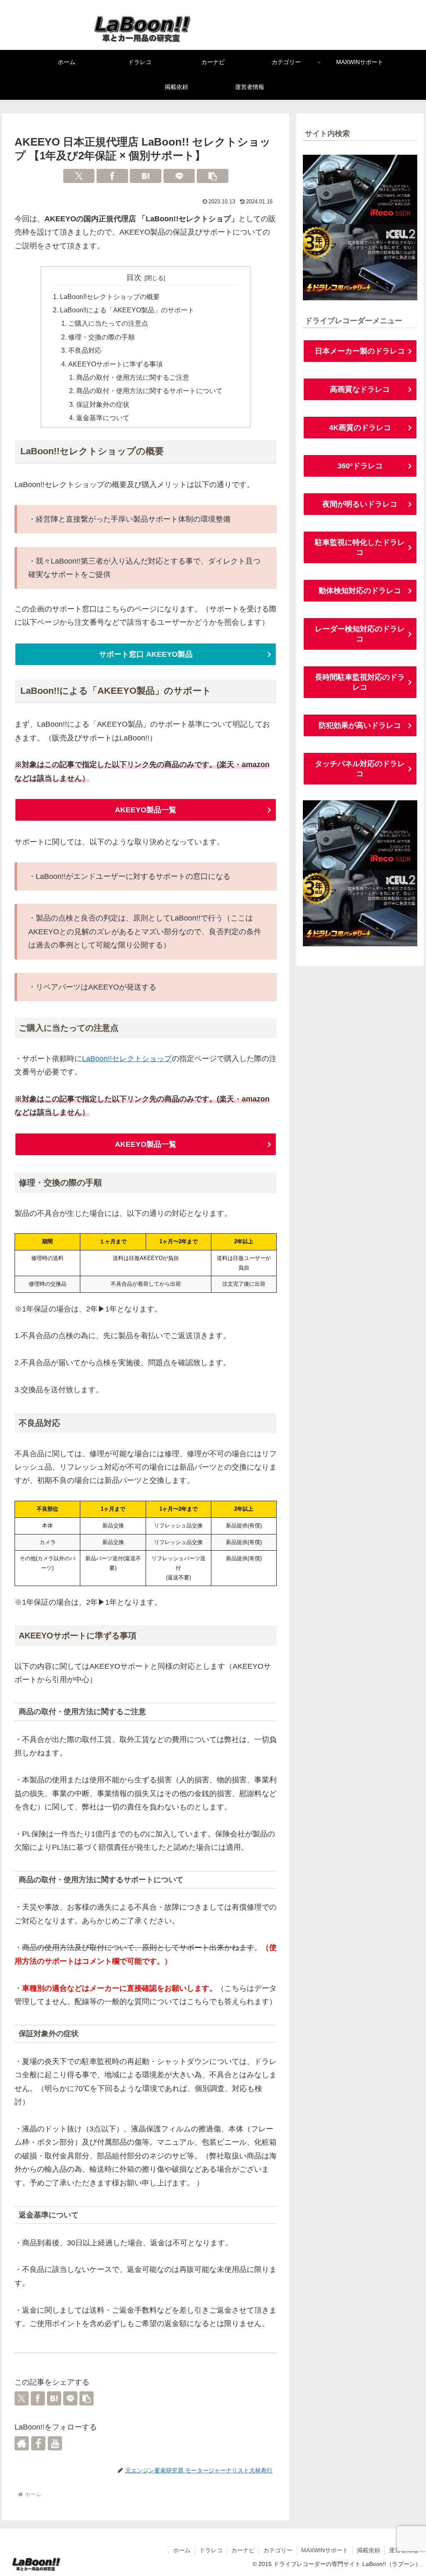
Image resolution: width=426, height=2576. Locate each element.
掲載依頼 (369, 2550)
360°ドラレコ (360, 466)
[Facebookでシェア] (112, 176)
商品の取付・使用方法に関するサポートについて (149, 391)
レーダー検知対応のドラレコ (360, 634)
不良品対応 (85, 350)
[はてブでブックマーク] (146, 176)
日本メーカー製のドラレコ (360, 351)
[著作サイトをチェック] (22, 2443)
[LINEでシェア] (179, 176)
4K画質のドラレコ (360, 428)
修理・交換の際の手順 (102, 337)
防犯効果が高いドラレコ (360, 725)
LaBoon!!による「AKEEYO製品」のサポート (127, 310)
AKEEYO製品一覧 (146, 810)
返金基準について (103, 418)
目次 (134, 277)
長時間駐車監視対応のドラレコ (360, 682)
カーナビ (243, 2550)
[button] (213, 176)
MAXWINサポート (325, 2550)
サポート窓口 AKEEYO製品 (146, 654)
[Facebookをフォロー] (38, 2443)
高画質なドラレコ (360, 389)
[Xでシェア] (79, 176)
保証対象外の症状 (103, 404)
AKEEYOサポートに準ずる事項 (115, 364)
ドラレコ (211, 2550)
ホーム (182, 2550)
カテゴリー (278, 2550)
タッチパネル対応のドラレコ (360, 769)
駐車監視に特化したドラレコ (360, 547)
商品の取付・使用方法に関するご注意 (133, 377)
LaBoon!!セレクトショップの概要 (110, 297)
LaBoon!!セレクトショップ (127, 1059)
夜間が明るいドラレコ (360, 504)
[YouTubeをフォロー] (55, 2443)
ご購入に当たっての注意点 (108, 323)
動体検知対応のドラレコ (360, 591)
